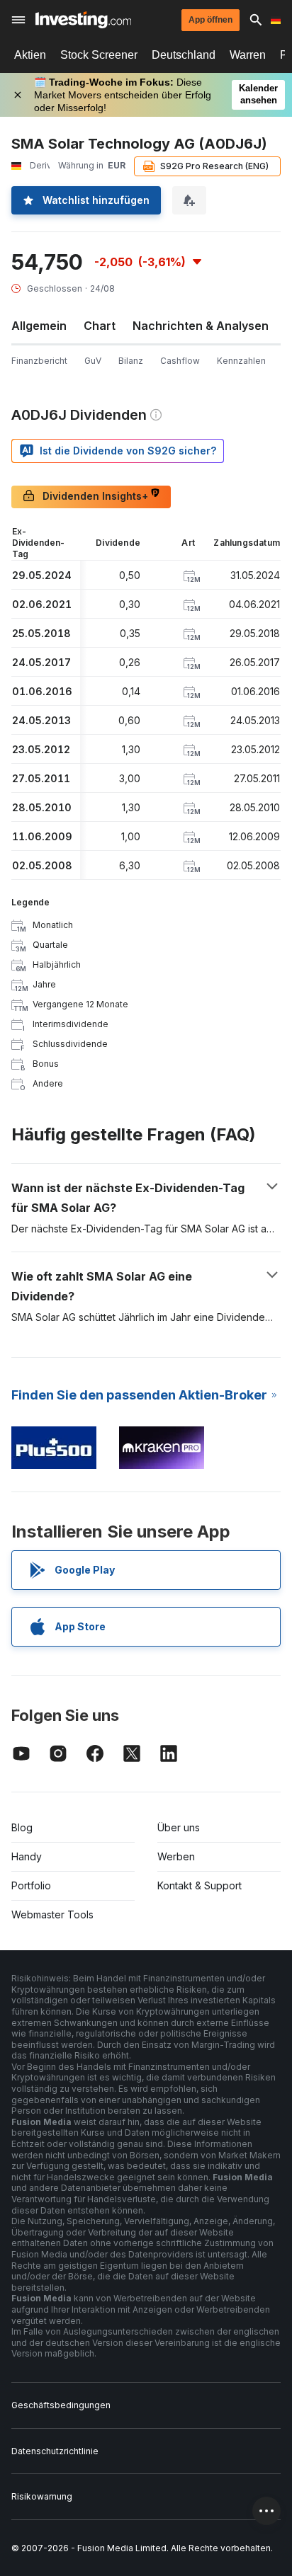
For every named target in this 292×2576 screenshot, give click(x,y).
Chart (100, 326)
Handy (27, 1856)
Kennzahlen (241, 361)
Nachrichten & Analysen (201, 326)
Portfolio (31, 1885)
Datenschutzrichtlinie (55, 2451)
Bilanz (131, 361)
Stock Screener (99, 55)
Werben (176, 1856)
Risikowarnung (42, 2496)
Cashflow (180, 361)
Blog (22, 1827)
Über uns (179, 1827)
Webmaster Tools (52, 1914)
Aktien (30, 55)
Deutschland (184, 55)
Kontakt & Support (200, 1885)
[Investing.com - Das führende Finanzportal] (83, 20)
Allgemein (39, 326)
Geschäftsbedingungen (61, 2405)
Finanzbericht (39, 361)
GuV (93, 361)
